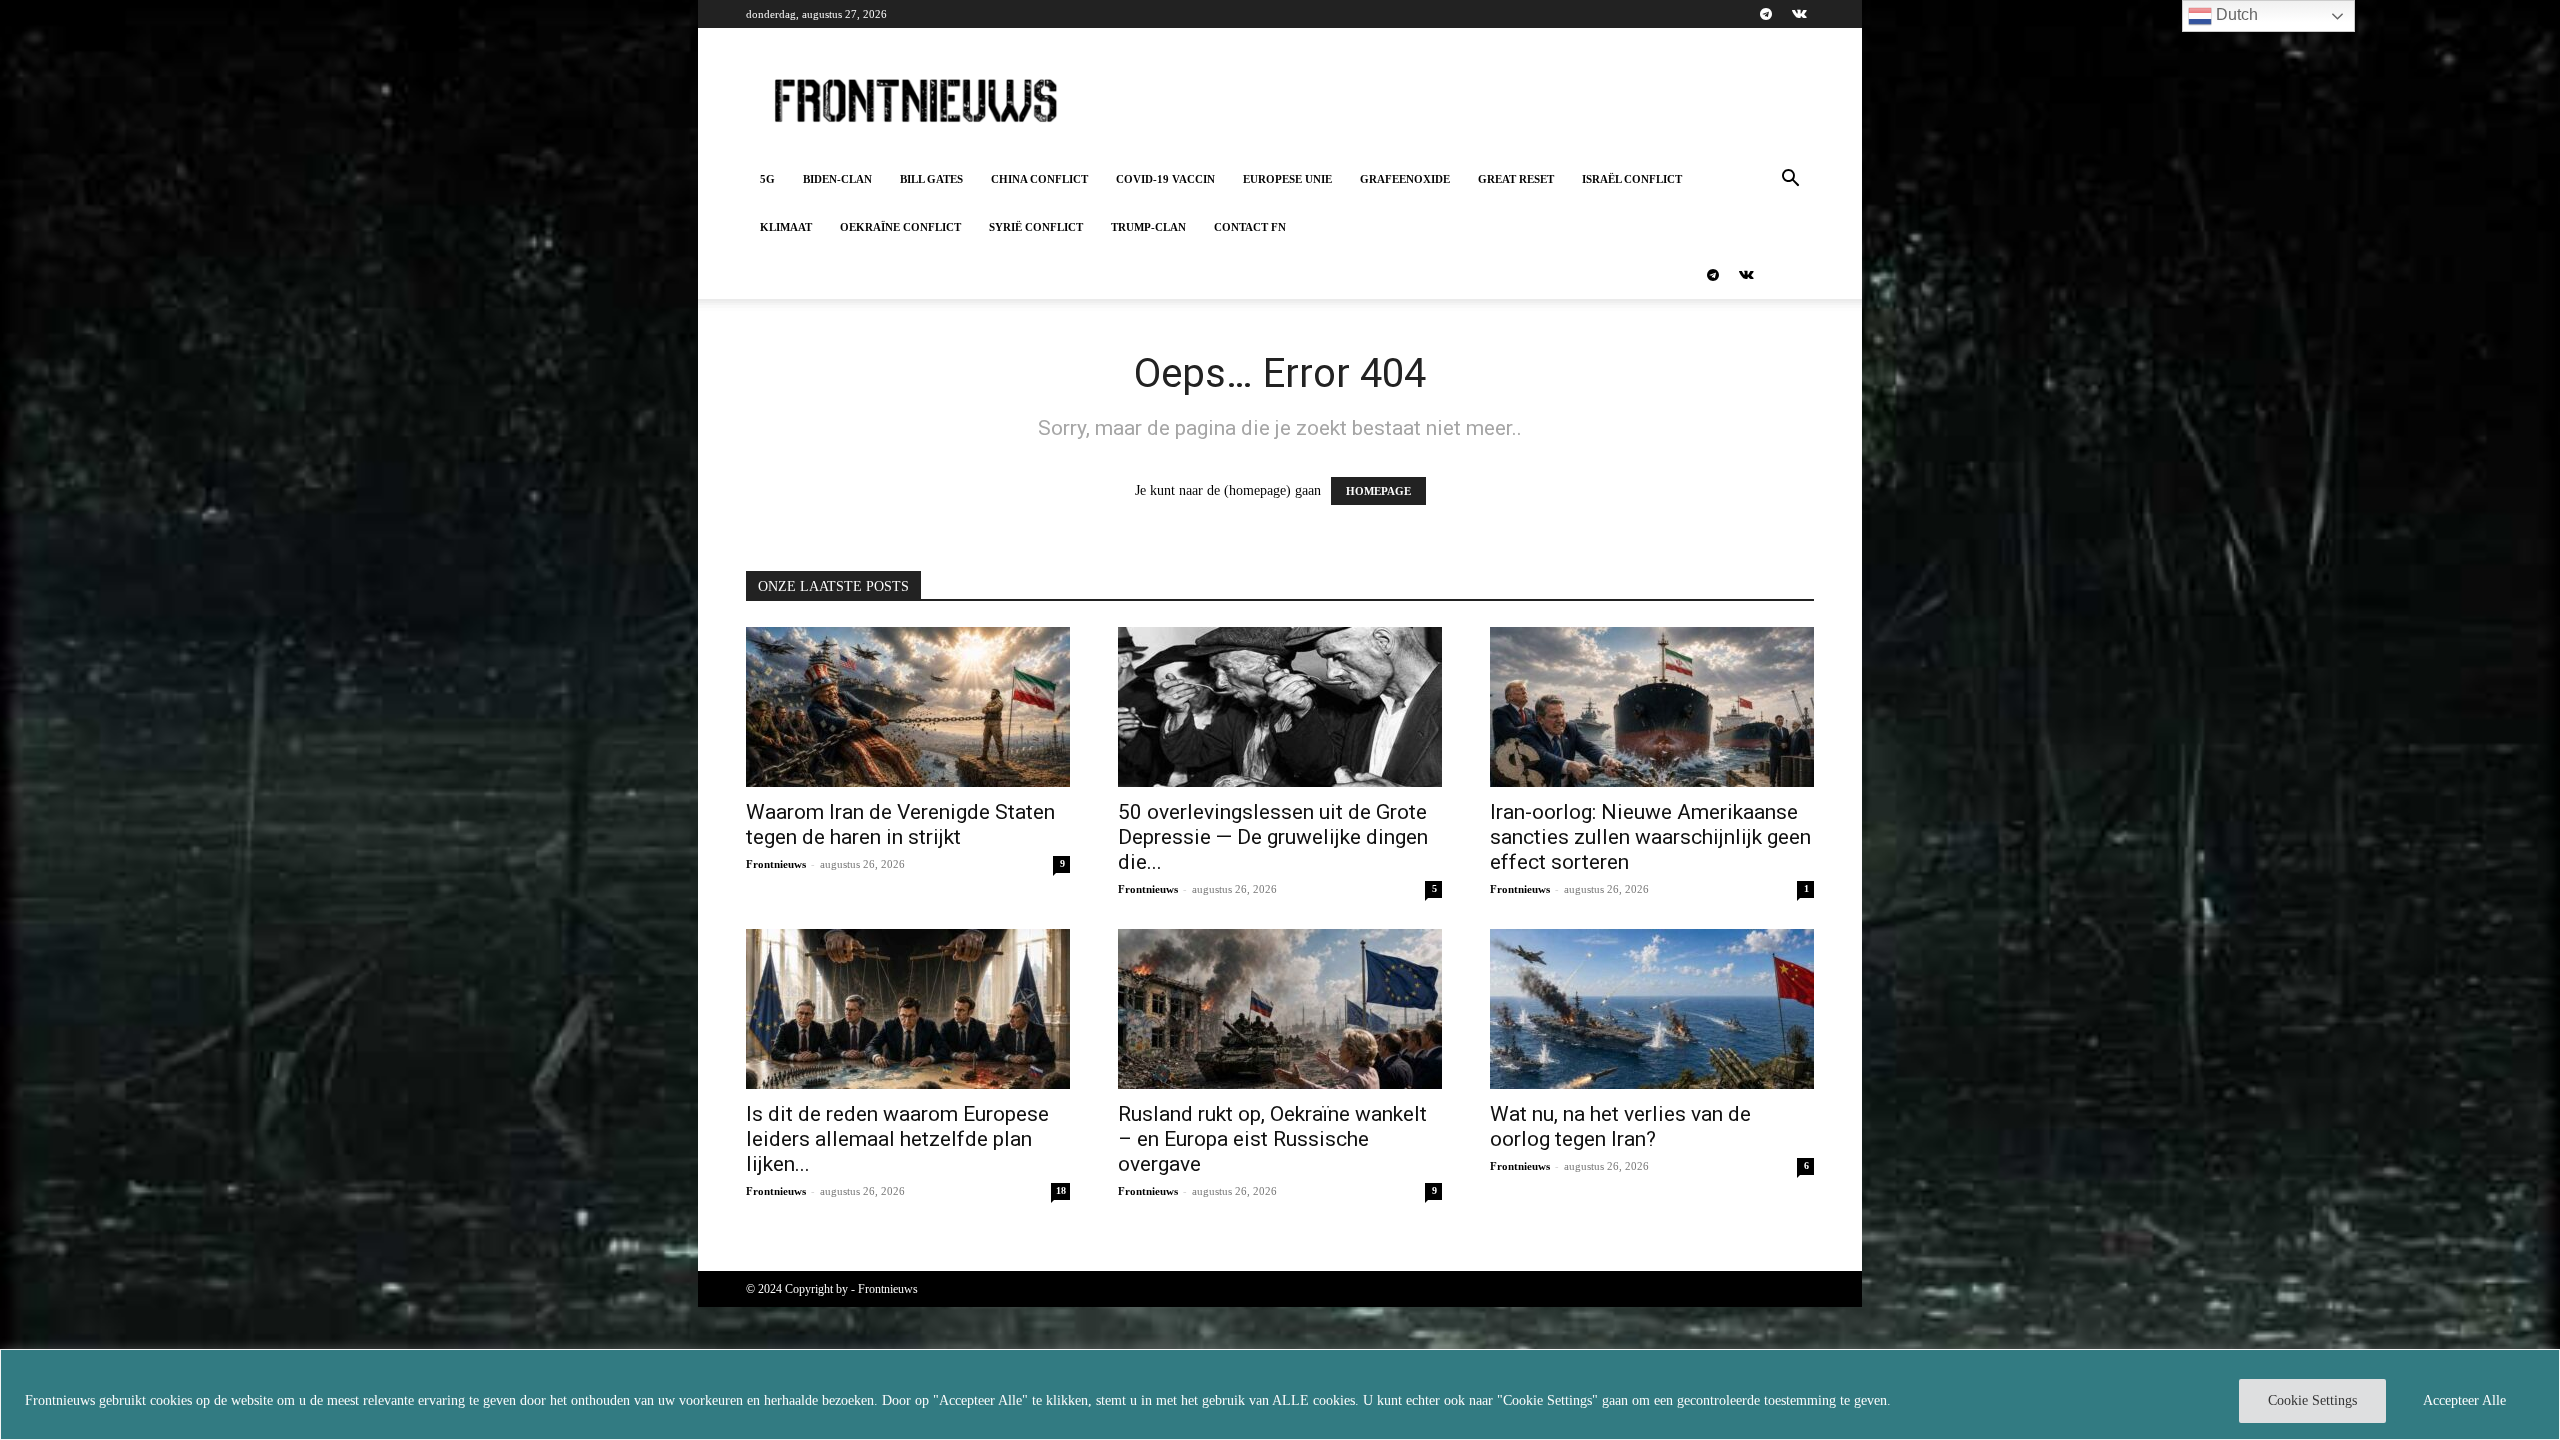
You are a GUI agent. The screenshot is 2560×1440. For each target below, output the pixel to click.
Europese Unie (1287, 179)
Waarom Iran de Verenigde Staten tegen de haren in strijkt (900, 824)
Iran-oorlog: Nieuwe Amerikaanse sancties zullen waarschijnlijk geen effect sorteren (1650, 837)
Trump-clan (1148, 227)
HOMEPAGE (1378, 491)
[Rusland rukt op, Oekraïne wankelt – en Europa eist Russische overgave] (1280, 1009)
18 (1061, 1190)
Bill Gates (931, 179)
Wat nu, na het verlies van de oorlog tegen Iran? (1620, 1126)
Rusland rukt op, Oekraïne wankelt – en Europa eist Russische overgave (1272, 1139)
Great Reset (1516, 179)
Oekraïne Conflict (900, 227)
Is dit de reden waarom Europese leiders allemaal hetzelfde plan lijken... (897, 1139)
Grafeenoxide (1405, 179)
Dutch (2235, 14)
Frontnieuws (776, 864)
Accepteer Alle (2464, 1400)
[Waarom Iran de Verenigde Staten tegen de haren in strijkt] (908, 707)
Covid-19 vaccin (1165, 179)
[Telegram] (1766, 14)
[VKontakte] (1799, 14)
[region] (1280, 1394)
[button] (1790, 180)
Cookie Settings (2312, 1400)
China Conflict (1039, 179)
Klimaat (786, 227)
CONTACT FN (1250, 227)
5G (767, 179)
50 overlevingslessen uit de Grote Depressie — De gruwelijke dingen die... (1273, 837)
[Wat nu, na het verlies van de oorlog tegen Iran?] (1652, 1009)
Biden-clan (837, 179)
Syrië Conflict (1036, 227)
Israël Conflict (1632, 179)
